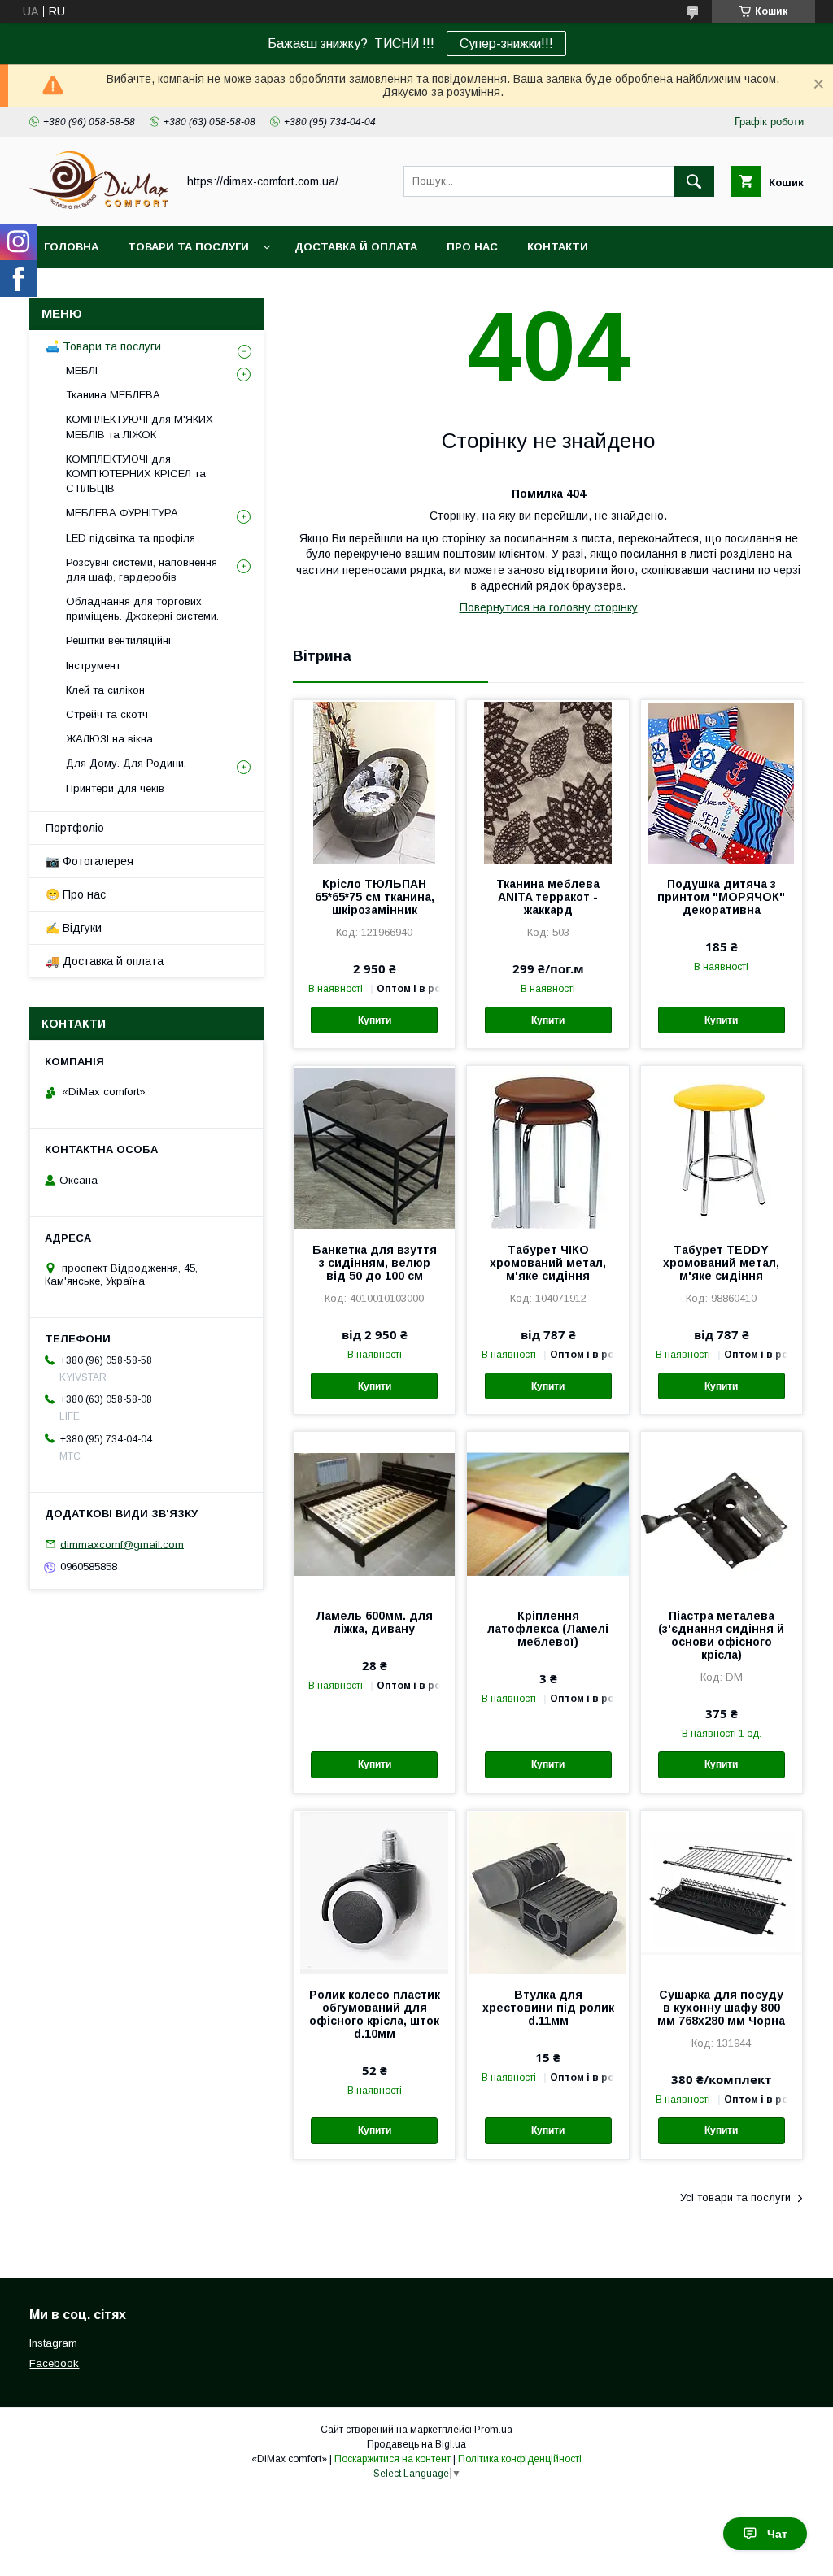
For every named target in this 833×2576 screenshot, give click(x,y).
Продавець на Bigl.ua (416, 2444)
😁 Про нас (76, 894)
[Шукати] (694, 181)
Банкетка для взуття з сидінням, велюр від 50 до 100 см (375, 1263)
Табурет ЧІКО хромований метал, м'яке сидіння (548, 1263)
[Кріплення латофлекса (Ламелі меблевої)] (547, 1513)
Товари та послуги (188, 247)
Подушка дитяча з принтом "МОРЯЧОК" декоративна (721, 897)
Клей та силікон (105, 690)
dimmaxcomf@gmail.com (122, 1544)
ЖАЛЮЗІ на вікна (109, 739)
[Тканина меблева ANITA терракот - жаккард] (547, 781)
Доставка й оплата (356, 247)
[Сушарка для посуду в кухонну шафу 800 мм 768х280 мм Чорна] (722, 1892)
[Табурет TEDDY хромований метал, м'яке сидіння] (722, 1147)
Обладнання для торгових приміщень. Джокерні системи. (142, 609)
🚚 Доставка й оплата (105, 961)
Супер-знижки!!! (506, 44)
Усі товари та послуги (735, 2197)
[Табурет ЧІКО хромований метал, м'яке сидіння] (547, 1147)
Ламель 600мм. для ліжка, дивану (374, 1622)
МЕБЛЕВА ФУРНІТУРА (122, 513)
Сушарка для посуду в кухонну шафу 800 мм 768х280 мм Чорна (721, 2008)
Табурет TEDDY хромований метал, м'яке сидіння (721, 1263)
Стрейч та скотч (107, 714)
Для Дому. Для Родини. (126, 763)
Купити (375, 1020)
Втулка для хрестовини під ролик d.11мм (548, 2008)
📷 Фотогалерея (89, 861)
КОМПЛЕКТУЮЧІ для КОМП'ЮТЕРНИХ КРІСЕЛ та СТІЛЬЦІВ (136, 474)
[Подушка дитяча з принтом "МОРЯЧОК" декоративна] (722, 781)
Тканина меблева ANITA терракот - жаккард (548, 897)
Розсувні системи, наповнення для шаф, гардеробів (142, 570)
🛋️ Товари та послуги (103, 346)
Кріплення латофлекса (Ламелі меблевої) (548, 1629)
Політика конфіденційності (520, 2459)
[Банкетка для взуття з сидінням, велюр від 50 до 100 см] (374, 1147)
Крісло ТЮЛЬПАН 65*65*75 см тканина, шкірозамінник (375, 897)
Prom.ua (493, 2430)
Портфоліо (75, 828)
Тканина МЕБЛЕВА (113, 395)
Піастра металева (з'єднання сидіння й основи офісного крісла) (721, 1635)
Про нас (472, 247)
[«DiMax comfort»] (98, 205)
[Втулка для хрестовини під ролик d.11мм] (547, 1892)
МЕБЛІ (82, 370)
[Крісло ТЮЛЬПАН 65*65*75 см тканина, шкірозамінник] (374, 781)
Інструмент (93, 666)
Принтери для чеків (115, 788)
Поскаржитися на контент (393, 2459)
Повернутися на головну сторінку (549, 607)
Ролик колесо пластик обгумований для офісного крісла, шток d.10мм (375, 2014)
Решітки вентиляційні (118, 640)
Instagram (53, 2343)
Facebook (54, 2363)
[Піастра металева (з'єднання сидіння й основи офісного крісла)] (722, 1513)
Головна (71, 247)
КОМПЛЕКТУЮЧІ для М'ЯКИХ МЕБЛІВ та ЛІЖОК (140, 426)
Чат (777, 2534)
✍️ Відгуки (74, 928)
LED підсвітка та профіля (131, 538)
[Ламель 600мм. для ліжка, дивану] (374, 1513)
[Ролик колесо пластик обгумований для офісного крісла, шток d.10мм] (374, 1892)
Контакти (558, 247)
